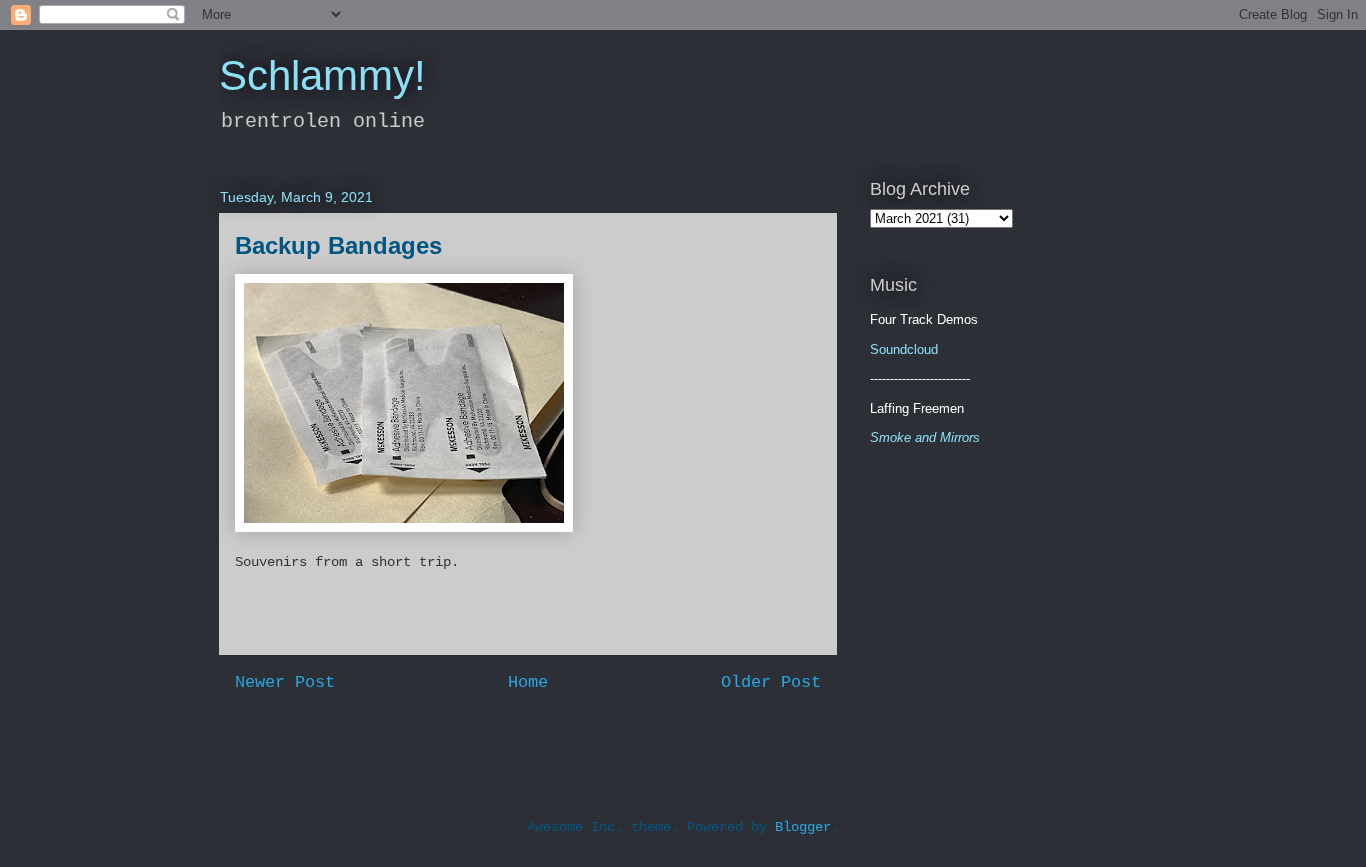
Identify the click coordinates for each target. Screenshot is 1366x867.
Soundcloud (904, 349)
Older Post (771, 682)
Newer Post (285, 682)
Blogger (803, 827)
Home (528, 682)
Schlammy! (322, 75)
